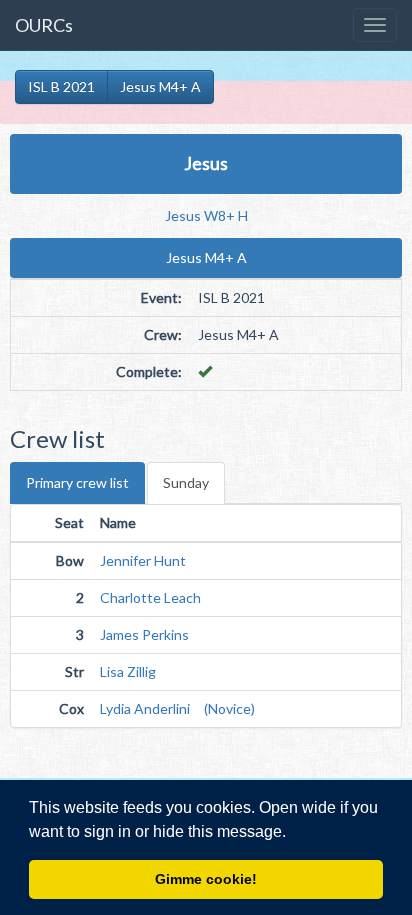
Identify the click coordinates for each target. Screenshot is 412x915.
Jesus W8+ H (206, 215)
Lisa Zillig (128, 671)
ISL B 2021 (61, 86)
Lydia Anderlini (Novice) (177, 708)
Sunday (186, 482)
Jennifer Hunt (143, 560)
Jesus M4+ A (160, 86)
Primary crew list (77, 482)
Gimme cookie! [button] (206, 879)
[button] (293, 833)
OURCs (44, 25)
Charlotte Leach (150, 597)
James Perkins (144, 634)
